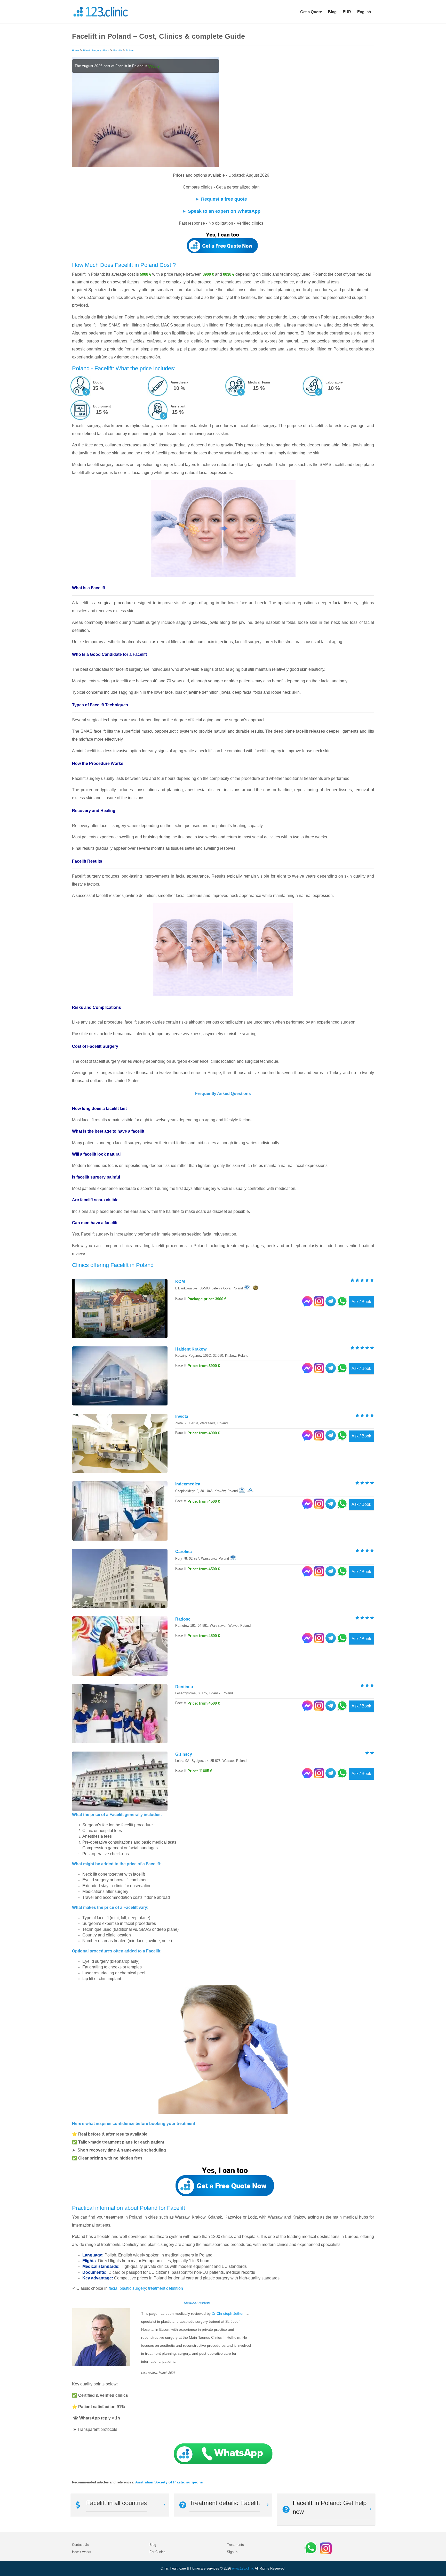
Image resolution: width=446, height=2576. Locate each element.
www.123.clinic (243, 2568)
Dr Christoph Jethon (228, 2313)
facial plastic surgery (127, 2288)
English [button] (364, 12)
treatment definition (166, 2288)
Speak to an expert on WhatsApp (224, 211)
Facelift (118, 50)
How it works (82, 2552)
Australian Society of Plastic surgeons (169, 2482)
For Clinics (157, 2552)
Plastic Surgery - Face (96, 50)
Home (75, 50)
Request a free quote (224, 199)
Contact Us (80, 2545)
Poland (130, 50)
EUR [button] (347, 12)
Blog (332, 12)
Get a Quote (311, 12)
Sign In (232, 2552)
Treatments (235, 2545)
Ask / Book (361, 1302)
